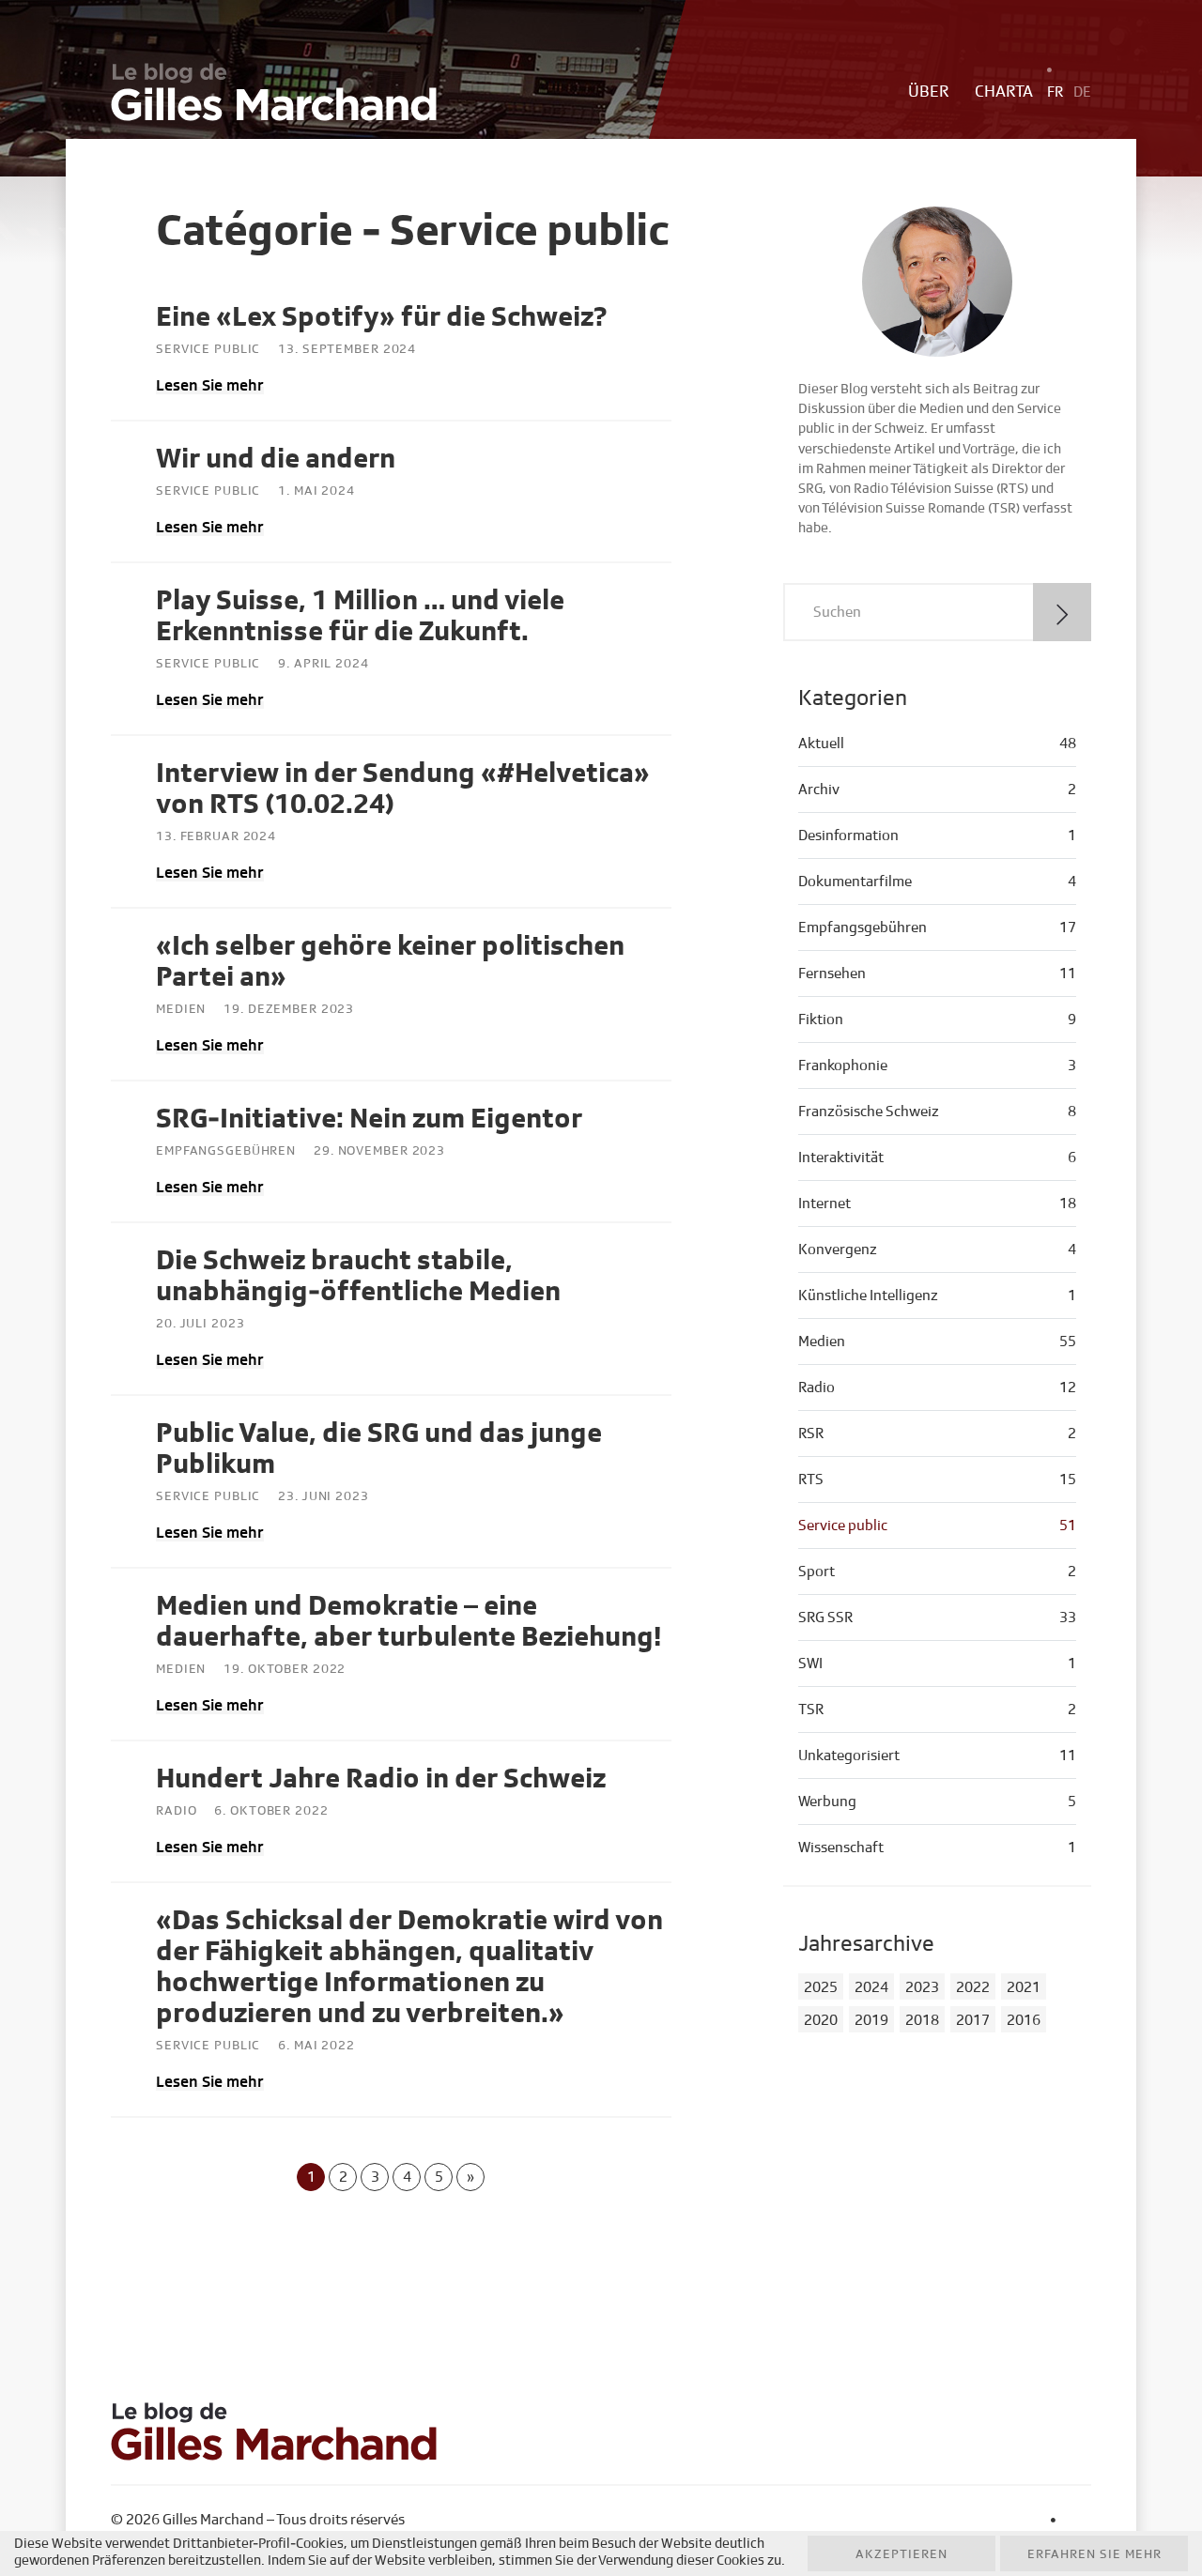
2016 (1024, 2020)
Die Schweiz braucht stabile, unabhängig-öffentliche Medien (358, 1276)
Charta (1004, 92)
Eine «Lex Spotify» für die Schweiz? (382, 317)
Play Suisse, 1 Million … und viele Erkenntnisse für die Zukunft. (360, 616)
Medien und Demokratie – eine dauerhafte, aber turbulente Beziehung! (408, 1622)
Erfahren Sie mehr (1094, 2554)
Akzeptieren (901, 2554)
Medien (181, 1009)
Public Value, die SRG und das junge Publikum (379, 1449)
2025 (821, 1987)
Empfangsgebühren (226, 1151)
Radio (176, 1811)
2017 (973, 2020)
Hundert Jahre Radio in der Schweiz (381, 1779)
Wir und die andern (276, 459)
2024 (871, 1987)
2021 (1024, 1987)
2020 (821, 2020)
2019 (871, 2020)
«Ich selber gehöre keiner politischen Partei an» (390, 962)
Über (929, 92)
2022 (973, 1987)
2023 (922, 1987)
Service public (208, 349)
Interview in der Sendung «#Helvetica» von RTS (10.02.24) (403, 789)
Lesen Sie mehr (210, 385)
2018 (922, 2020)
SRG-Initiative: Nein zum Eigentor (369, 1119)
